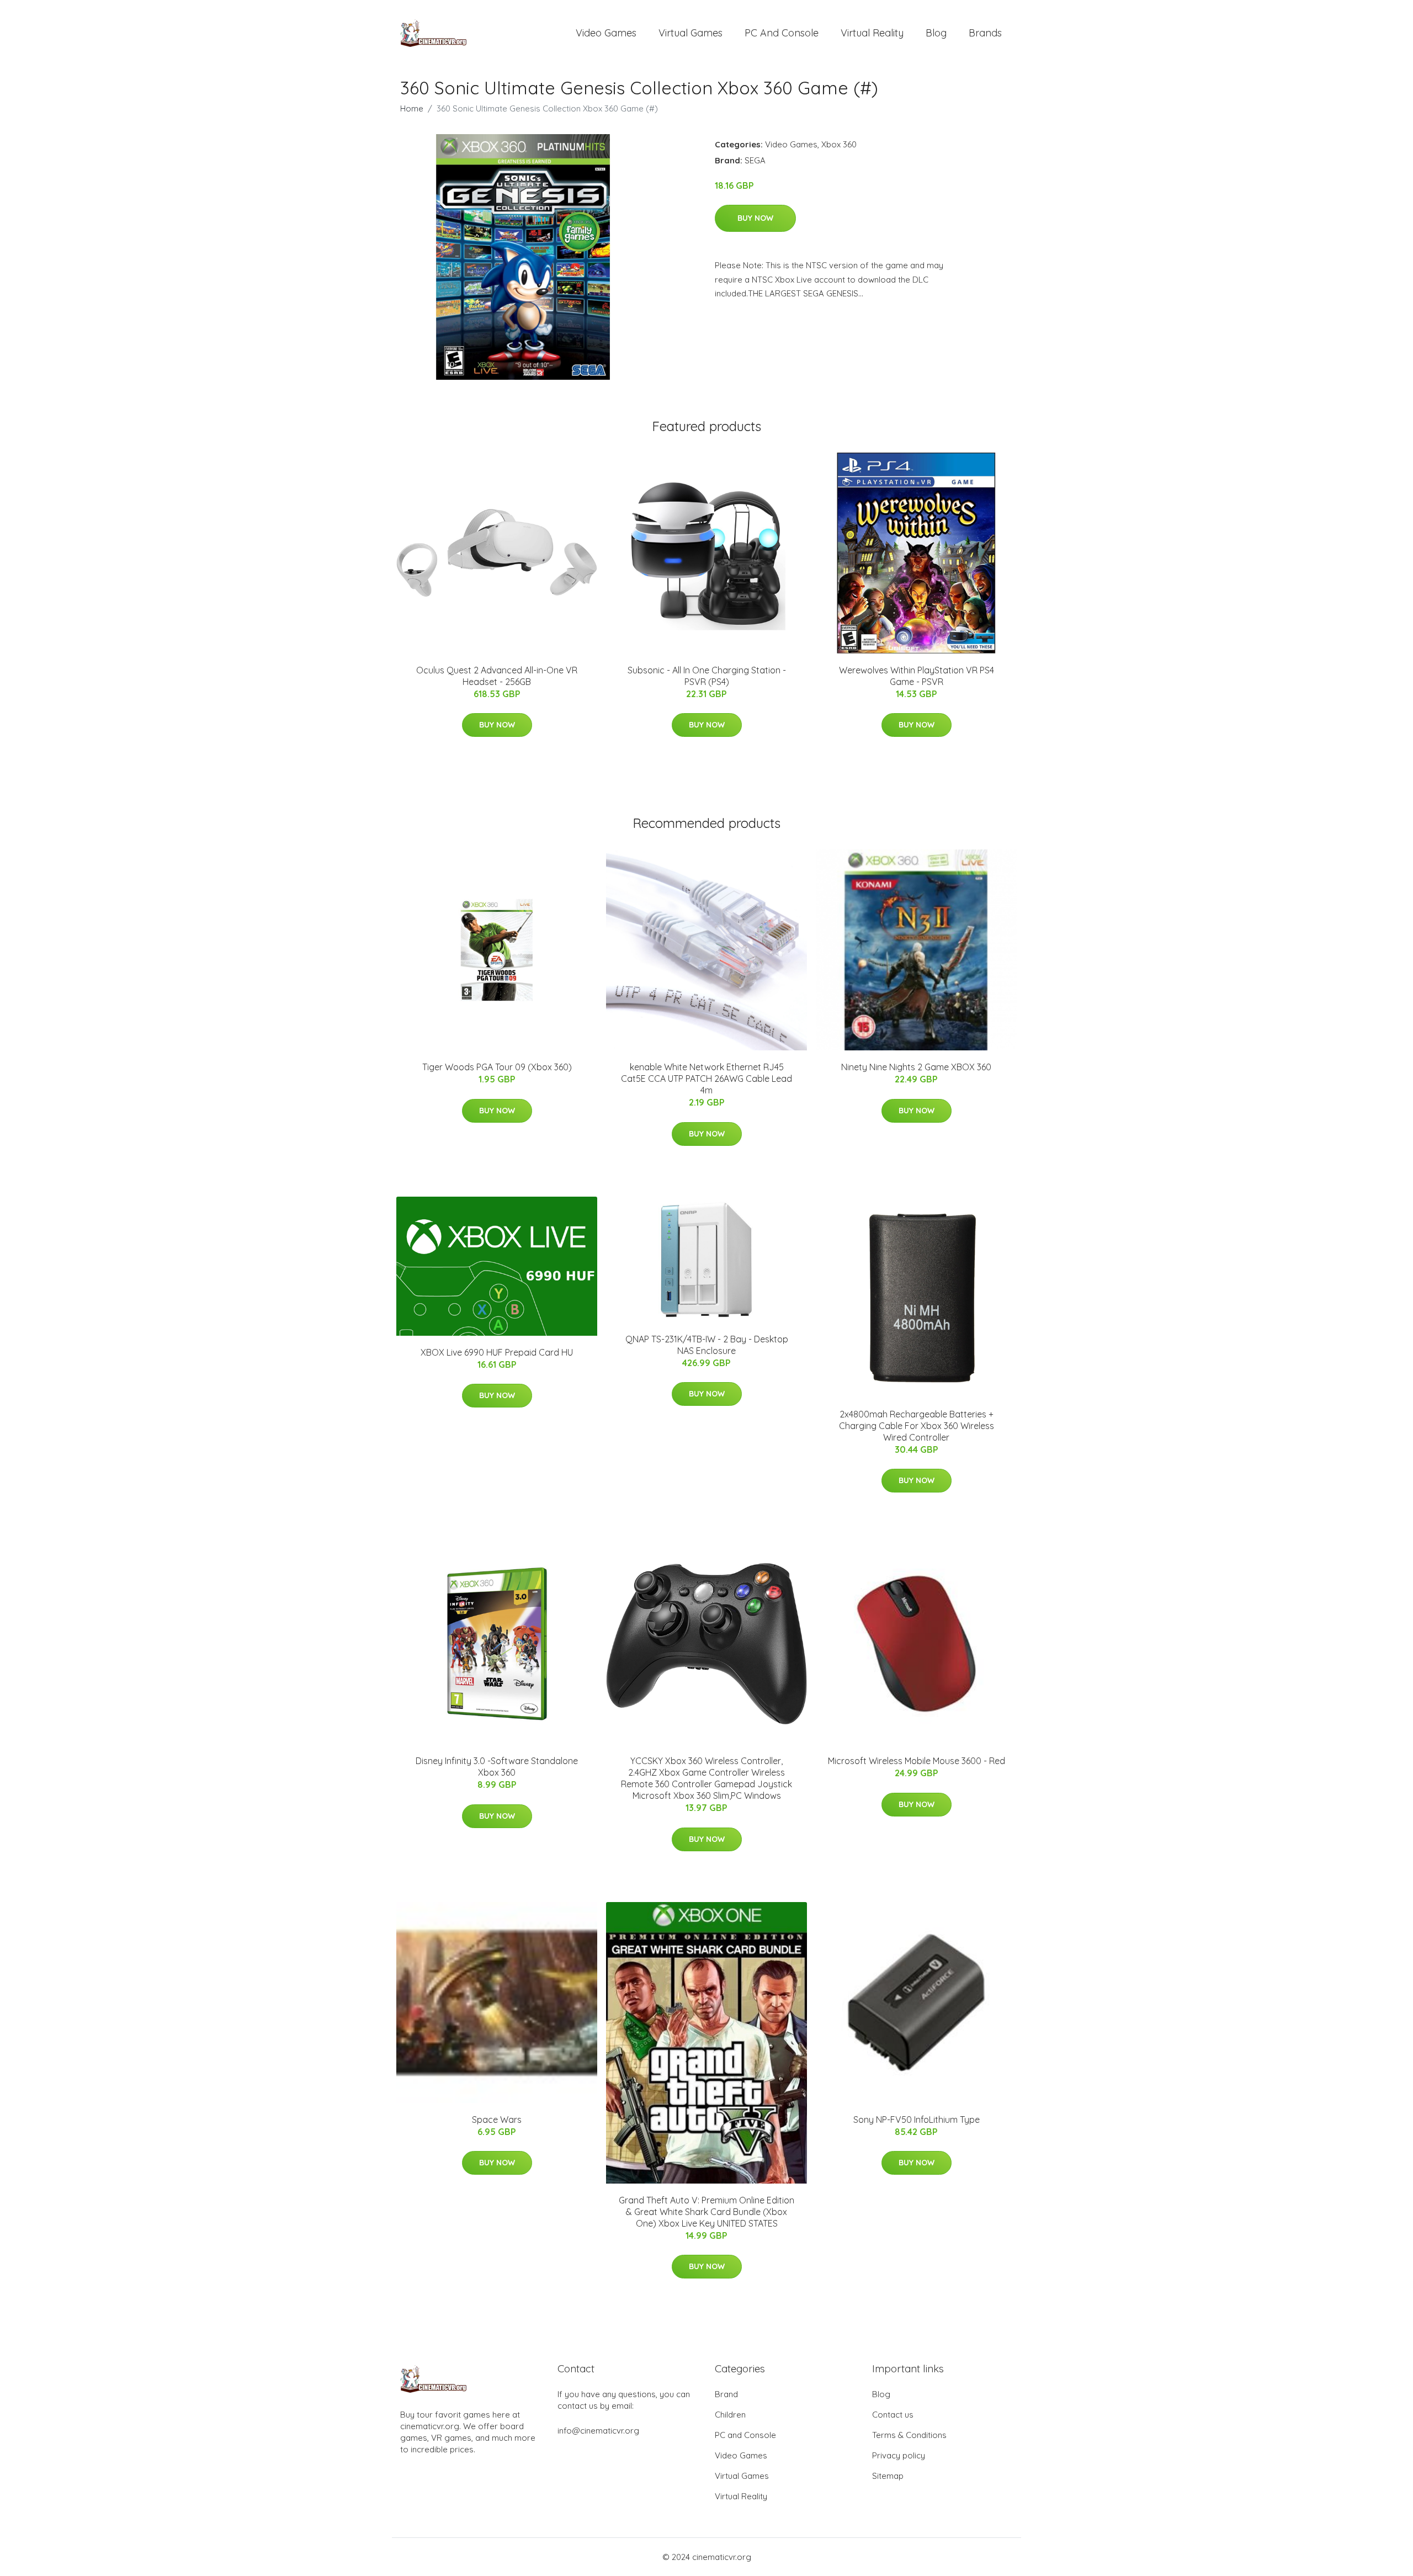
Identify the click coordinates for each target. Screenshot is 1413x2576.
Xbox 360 (839, 144)
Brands (985, 33)
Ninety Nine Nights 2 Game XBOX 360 (916, 1067)
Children (730, 2415)
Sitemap (888, 2476)
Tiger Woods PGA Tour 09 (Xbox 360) (497, 1067)
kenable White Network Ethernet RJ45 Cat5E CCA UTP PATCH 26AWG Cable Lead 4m (706, 1079)
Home (412, 108)
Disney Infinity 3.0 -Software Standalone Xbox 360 (497, 1767)
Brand (726, 2394)
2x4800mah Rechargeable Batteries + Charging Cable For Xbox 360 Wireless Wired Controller (917, 1426)
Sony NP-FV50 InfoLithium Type (917, 2120)
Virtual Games (690, 33)
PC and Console (782, 33)
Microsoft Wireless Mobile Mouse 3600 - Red (917, 1761)
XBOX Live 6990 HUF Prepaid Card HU (497, 1352)
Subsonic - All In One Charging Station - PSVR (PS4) (707, 676)
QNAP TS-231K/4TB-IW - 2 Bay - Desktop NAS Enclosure (707, 1345)
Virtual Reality (872, 33)
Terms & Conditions (909, 2435)
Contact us (893, 2415)
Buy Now (755, 218)
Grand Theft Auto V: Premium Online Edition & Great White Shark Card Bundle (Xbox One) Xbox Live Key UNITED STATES (706, 2212)
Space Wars (497, 2120)
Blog (936, 33)
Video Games (606, 33)
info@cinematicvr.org (598, 2431)
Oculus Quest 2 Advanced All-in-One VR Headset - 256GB (497, 676)
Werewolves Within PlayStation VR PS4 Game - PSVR (917, 676)
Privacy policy (899, 2455)
